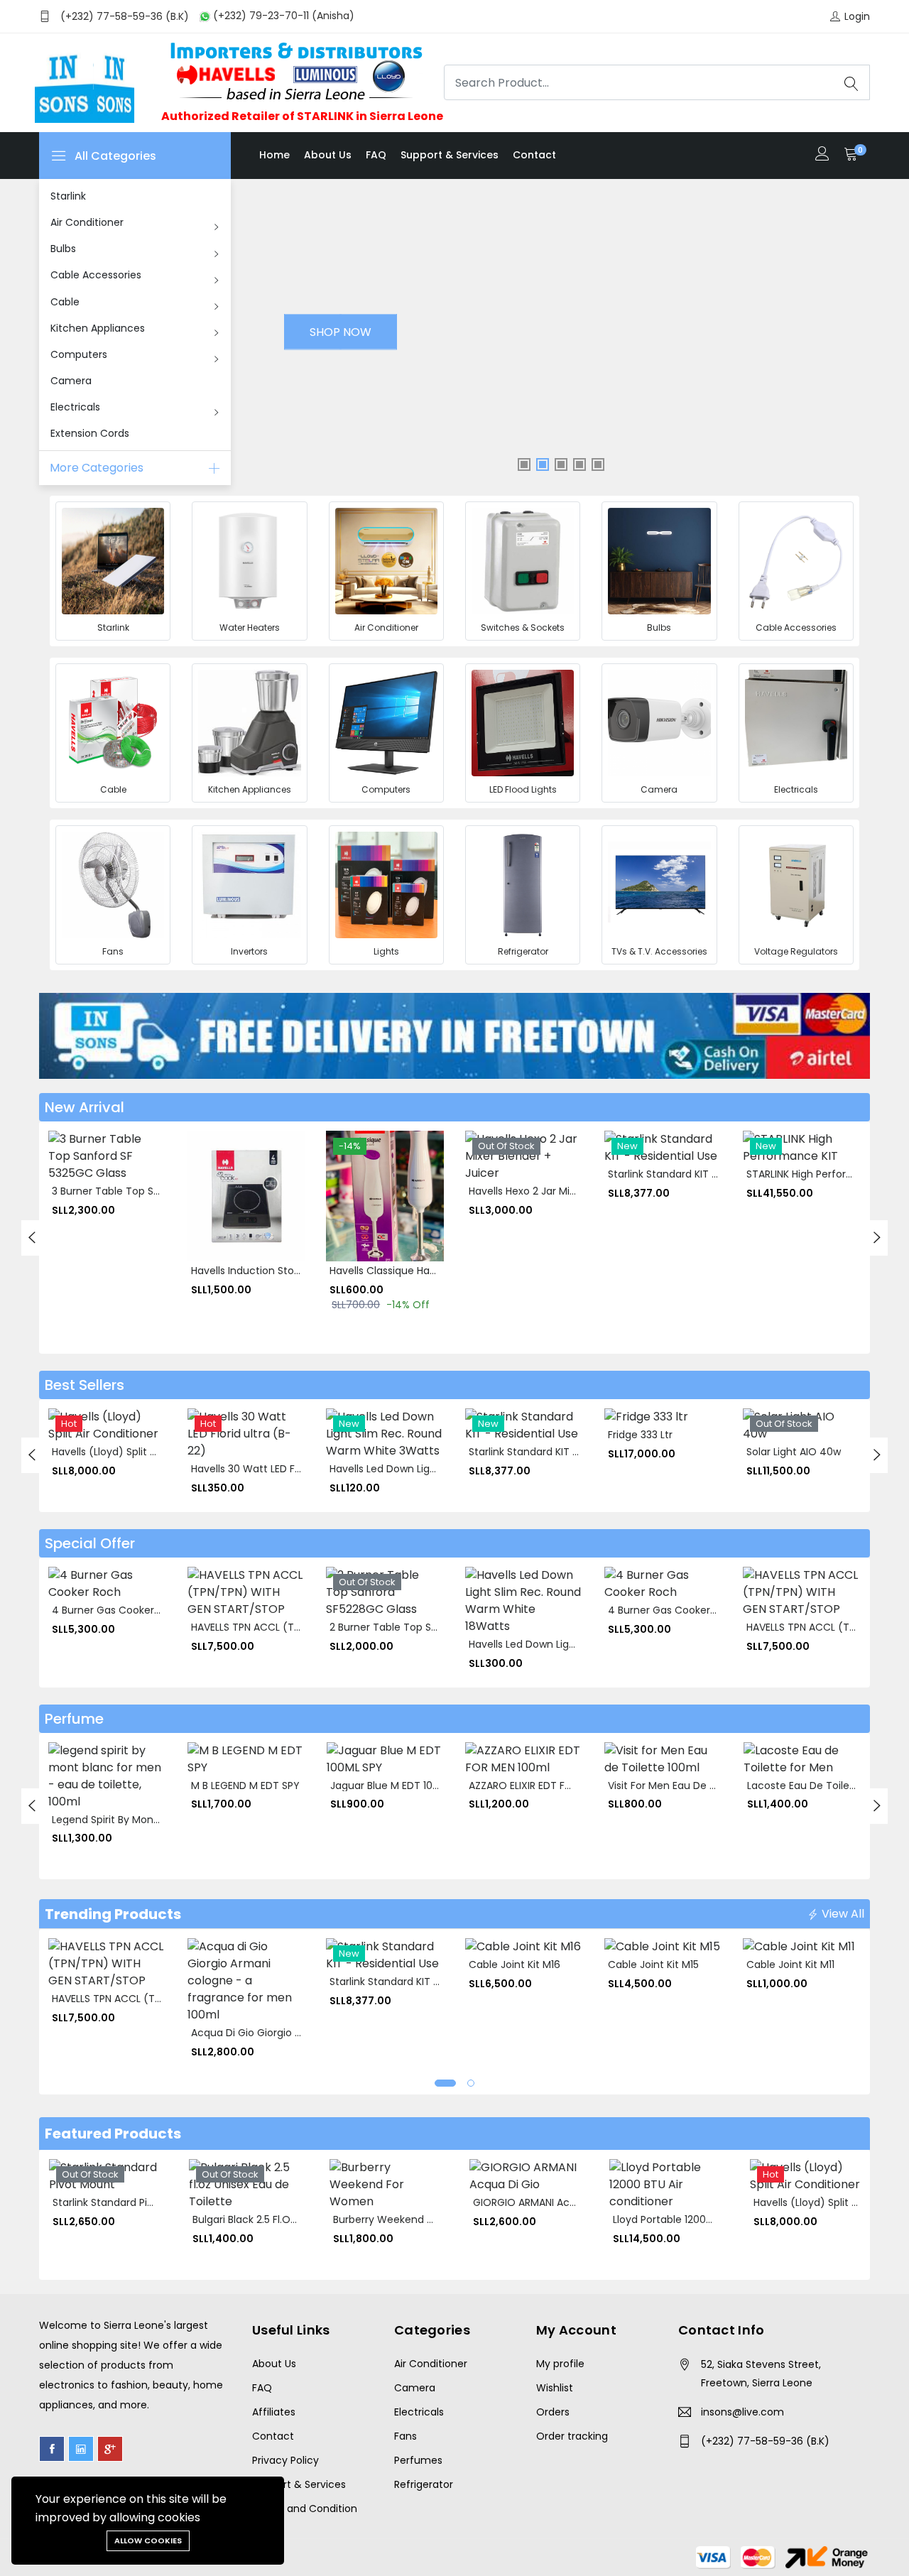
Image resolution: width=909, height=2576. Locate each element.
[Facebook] (52, 2449)
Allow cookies (148, 2540)
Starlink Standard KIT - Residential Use (701, 1174)
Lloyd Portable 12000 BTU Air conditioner (711, 2219)
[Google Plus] (110, 2449)
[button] (445, 2083)
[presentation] (32, 1238)
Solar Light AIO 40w (794, 1452)
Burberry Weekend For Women (409, 2219)
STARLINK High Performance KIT (823, 1174)
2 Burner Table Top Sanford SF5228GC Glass (438, 1627)
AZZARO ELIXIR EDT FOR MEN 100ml (551, 1786)
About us (328, 155)
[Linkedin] (81, 2449)
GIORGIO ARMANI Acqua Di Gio (546, 2202)
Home (274, 155)
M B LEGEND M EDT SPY (245, 1786)
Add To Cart (68, 1151)
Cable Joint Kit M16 (515, 1964)
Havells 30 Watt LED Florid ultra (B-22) (284, 1469)
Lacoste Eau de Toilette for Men (827, 1786)
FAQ (376, 155)
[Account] (822, 155)
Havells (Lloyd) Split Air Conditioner (137, 1452)
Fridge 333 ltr (640, 1435)
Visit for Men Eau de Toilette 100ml (693, 1786)
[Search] (851, 82)
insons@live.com (742, 2412)
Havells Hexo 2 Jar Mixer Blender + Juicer (567, 1191)
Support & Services (450, 155)
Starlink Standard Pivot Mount (125, 2202)
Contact (534, 155)
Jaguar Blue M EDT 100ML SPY (401, 1786)
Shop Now (341, 332)
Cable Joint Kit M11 (790, 1964)
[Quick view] (68, 1183)
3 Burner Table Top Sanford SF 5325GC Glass (161, 1191)
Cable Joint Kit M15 (653, 1964)
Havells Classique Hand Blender (406, 1271)
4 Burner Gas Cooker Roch (117, 1610)
